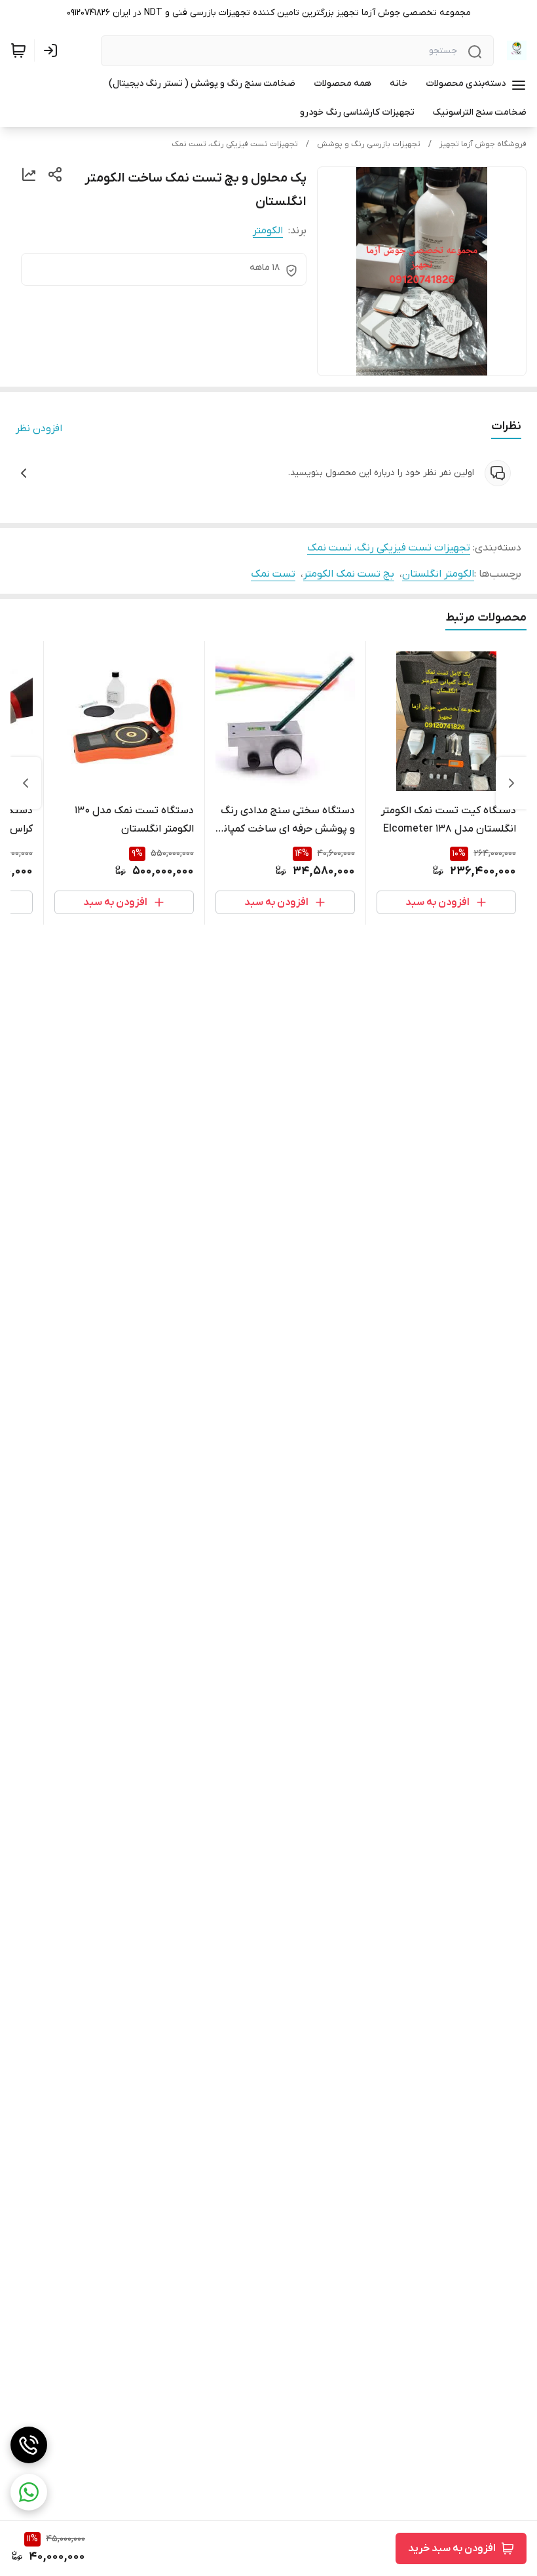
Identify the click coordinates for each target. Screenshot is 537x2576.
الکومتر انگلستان (438, 574)
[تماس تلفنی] (29, 2445)
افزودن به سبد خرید (452, 2548)
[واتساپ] (29, 2492)
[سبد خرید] (18, 50)
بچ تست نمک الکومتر (349, 574)
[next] (26, 783)
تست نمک (273, 574)
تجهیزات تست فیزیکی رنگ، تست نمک (235, 144)
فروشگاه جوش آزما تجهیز (483, 144)
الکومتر (268, 231)
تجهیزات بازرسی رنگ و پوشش (369, 144)
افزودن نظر (39, 429)
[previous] (511, 783)
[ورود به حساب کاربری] (53, 50)
